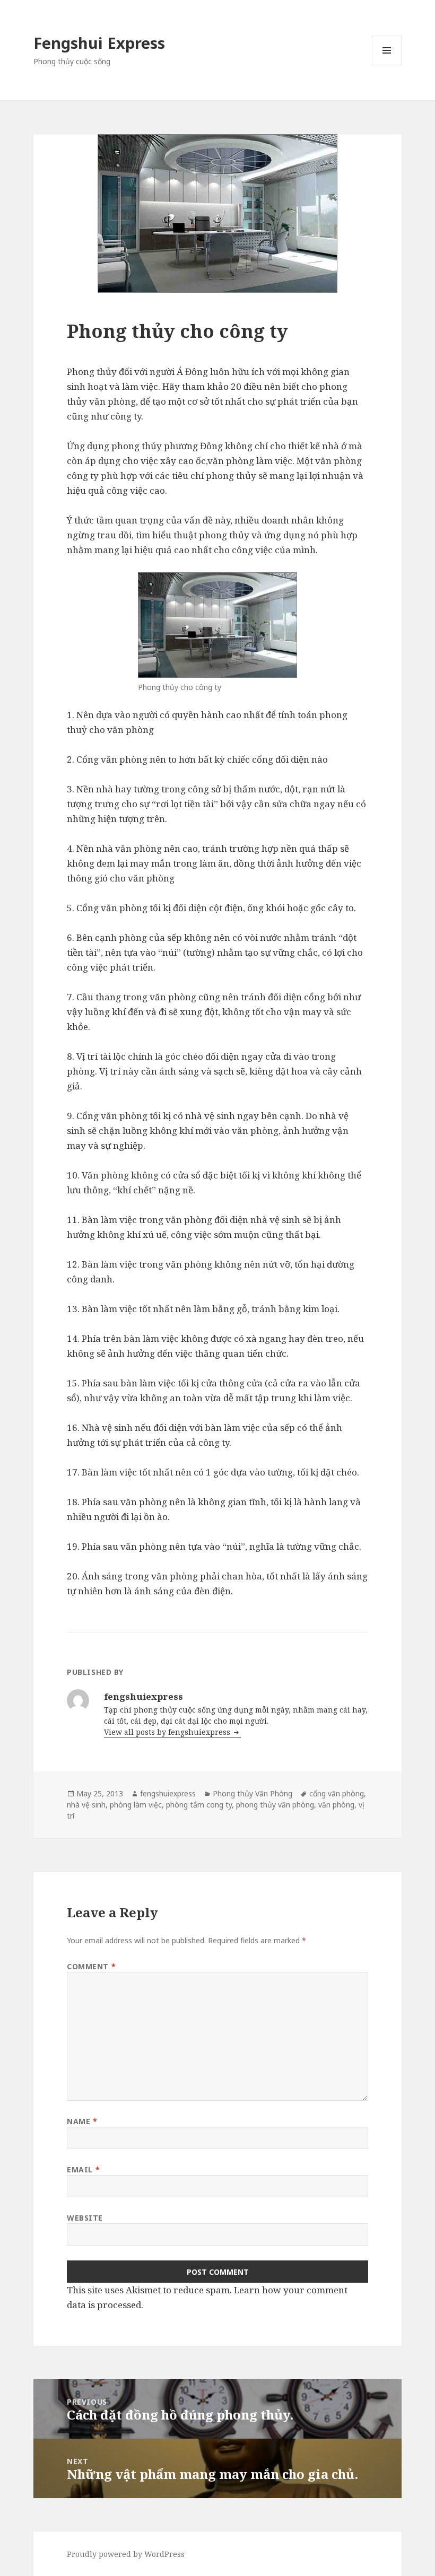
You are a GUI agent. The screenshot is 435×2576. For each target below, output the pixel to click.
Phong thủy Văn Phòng (253, 1793)
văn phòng (336, 1805)
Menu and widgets (387, 65)
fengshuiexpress (168, 1793)
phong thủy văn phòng (275, 1805)
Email (83, 2169)
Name (82, 2121)
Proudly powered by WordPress (126, 2554)
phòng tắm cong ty (199, 1805)
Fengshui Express (99, 43)
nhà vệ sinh (86, 1805)
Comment (91, 1966)
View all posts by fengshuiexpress (168, 1732)
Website (85, 2218)
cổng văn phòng (337, 1793)
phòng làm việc (136, 1805)
